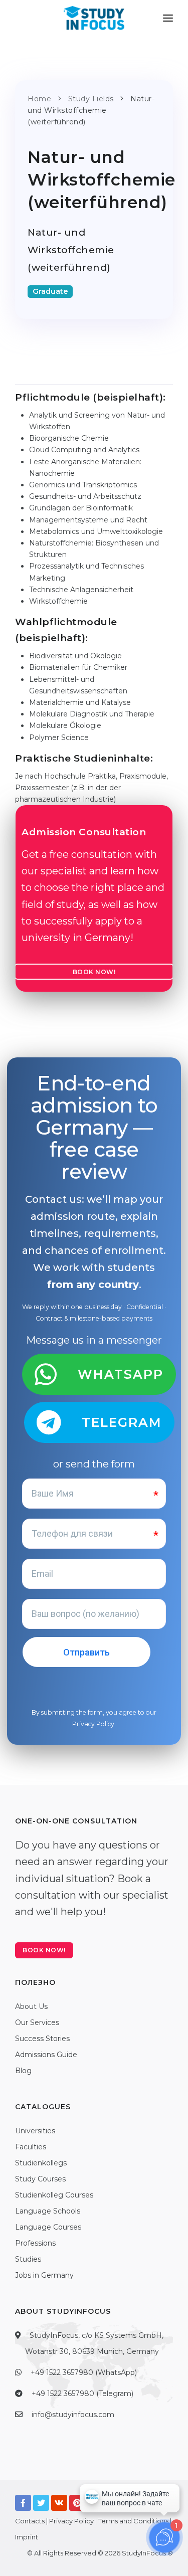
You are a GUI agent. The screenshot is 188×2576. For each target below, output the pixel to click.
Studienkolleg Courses (54, 2195)
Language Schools (48, 2211)
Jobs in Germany (44, 2275)
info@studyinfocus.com (73, 2415)
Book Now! (94, 972)
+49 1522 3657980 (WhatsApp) (84, 2372)
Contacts (30, 2521)
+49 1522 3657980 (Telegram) (82, 2394)
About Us (31, 2006)
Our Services (37, 2022)
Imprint (27, 2537)
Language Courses (48, 2227)
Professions (35, 2243)
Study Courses (40, 2179)
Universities (35, 2131)
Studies (28, 2259)
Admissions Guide (46, 2055)
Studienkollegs (41, 2163)
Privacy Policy (93, 1724)
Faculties (31, 2147)
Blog (23, 2071)
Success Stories (42, 2039)
